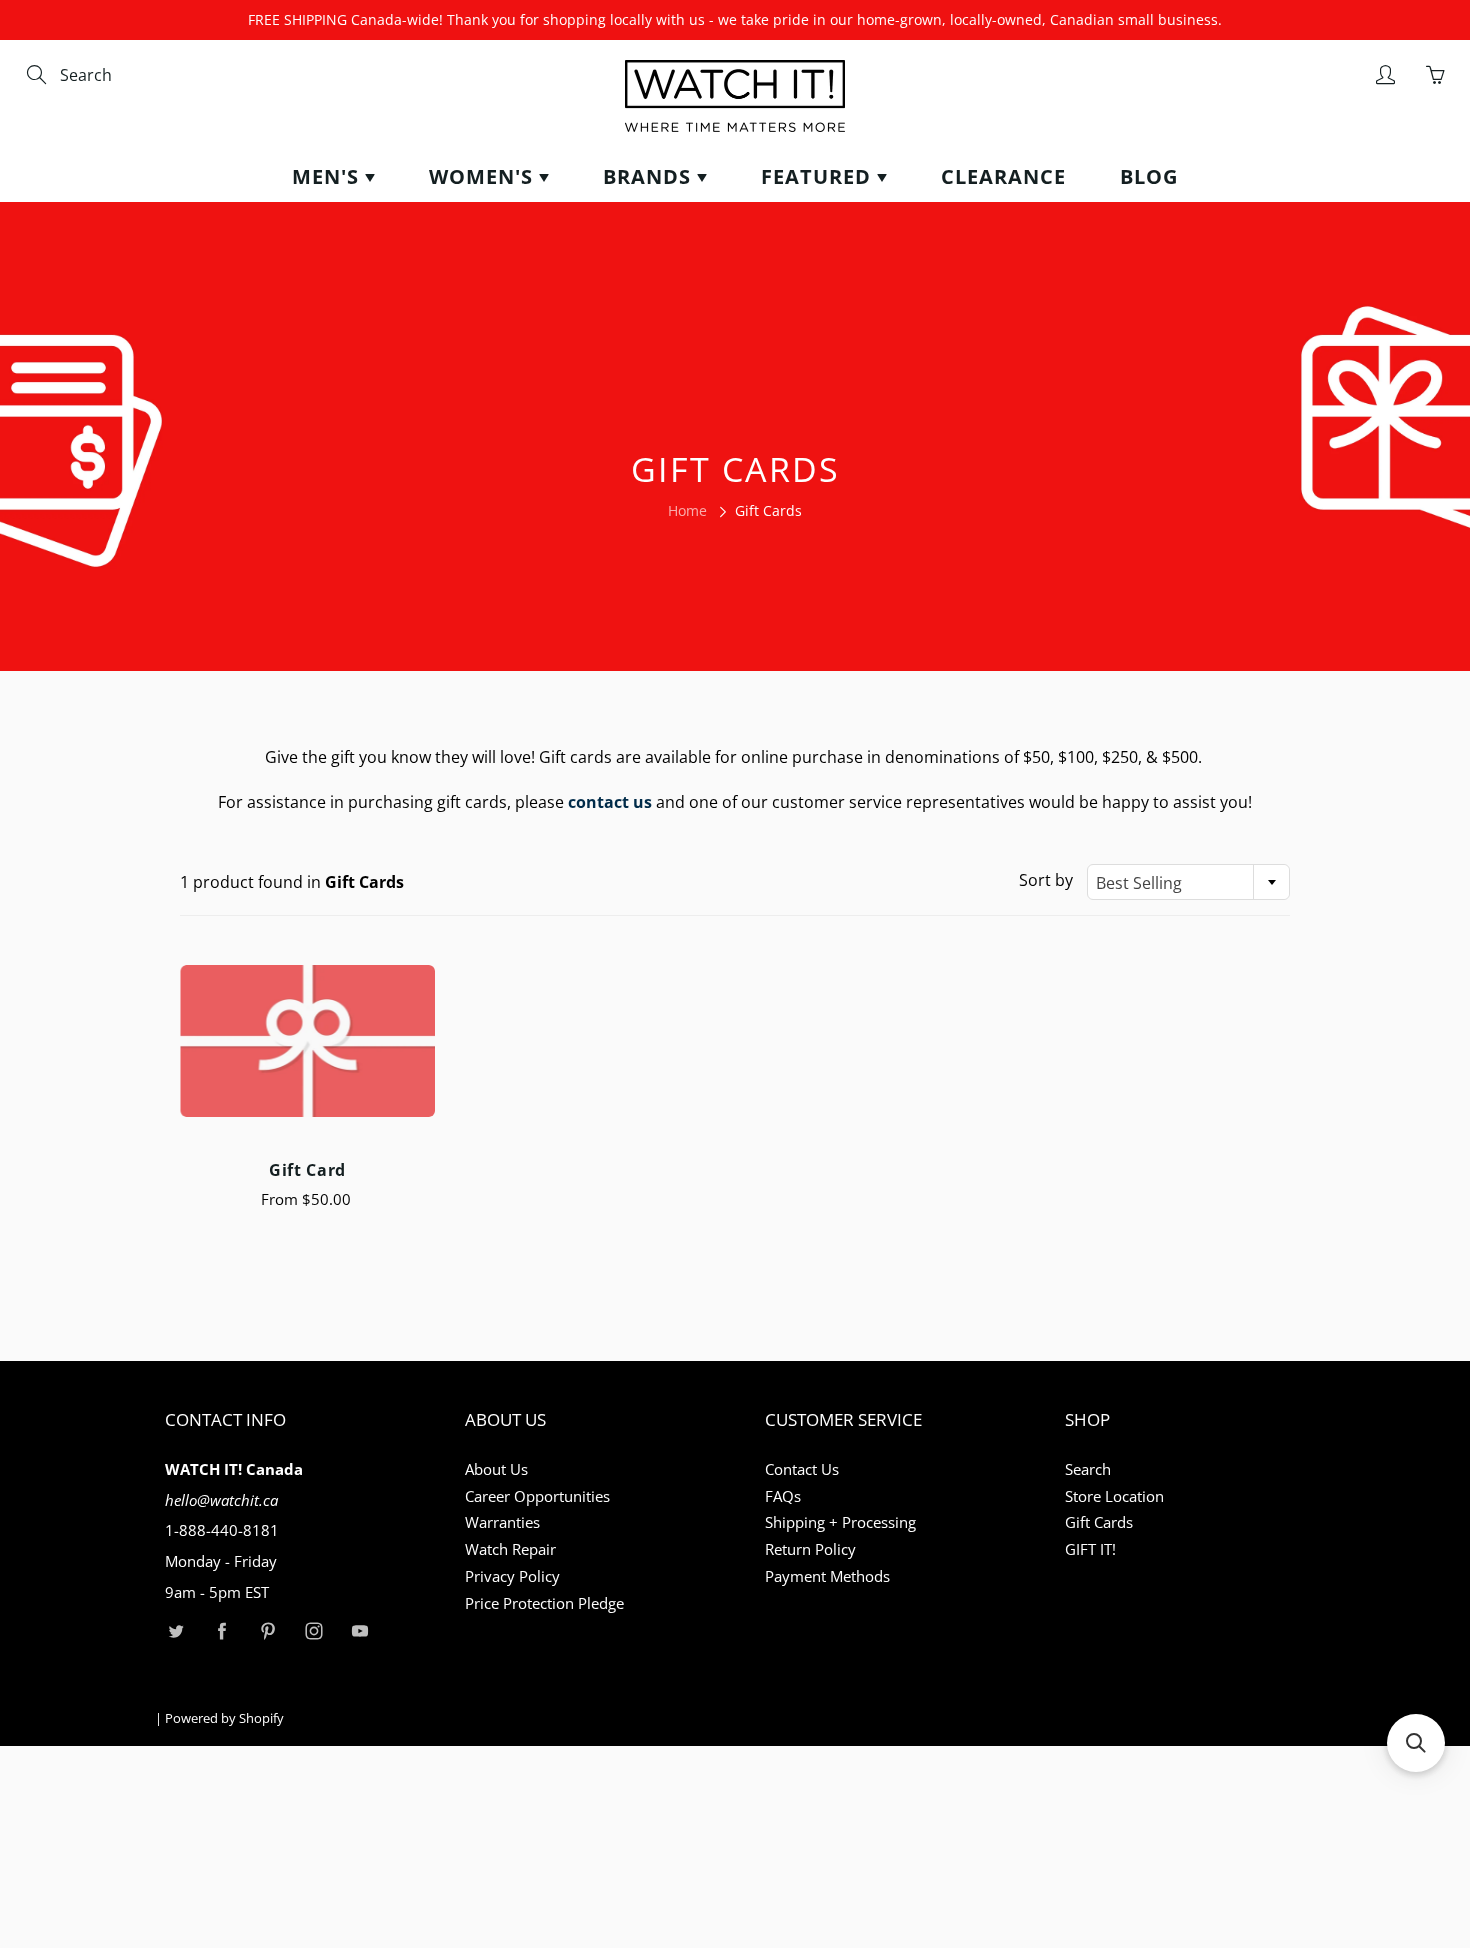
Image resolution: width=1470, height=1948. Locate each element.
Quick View (307, 1040)
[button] (1416, 1743)
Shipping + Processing (840, 1522)
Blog (1149, 176)
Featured (819, 176)
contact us (610, 802)
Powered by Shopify (224, 1718)
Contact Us (802, 1469)
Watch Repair (510, 1549)
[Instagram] (313, 1631)
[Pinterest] (267, 1631)
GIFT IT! (1090, 1549)
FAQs (783, 1496)
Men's (328, 176)
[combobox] (145, 75)
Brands (650, 176)
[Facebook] (221, 1631)
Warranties (502, 1522)
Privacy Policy (512, 1576)
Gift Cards (1099, 1522)
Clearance (1003, 176)
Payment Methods (827, 1576)
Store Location (1114, 1496)
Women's (484, 176)
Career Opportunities (537, 1496)
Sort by (1046, 880)
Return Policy (810, 1549)
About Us (496, 1469)
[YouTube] (359, 1631)
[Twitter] (175, 1631)
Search (1088, 1469)
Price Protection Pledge (544, 1603)
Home (687, 510)
